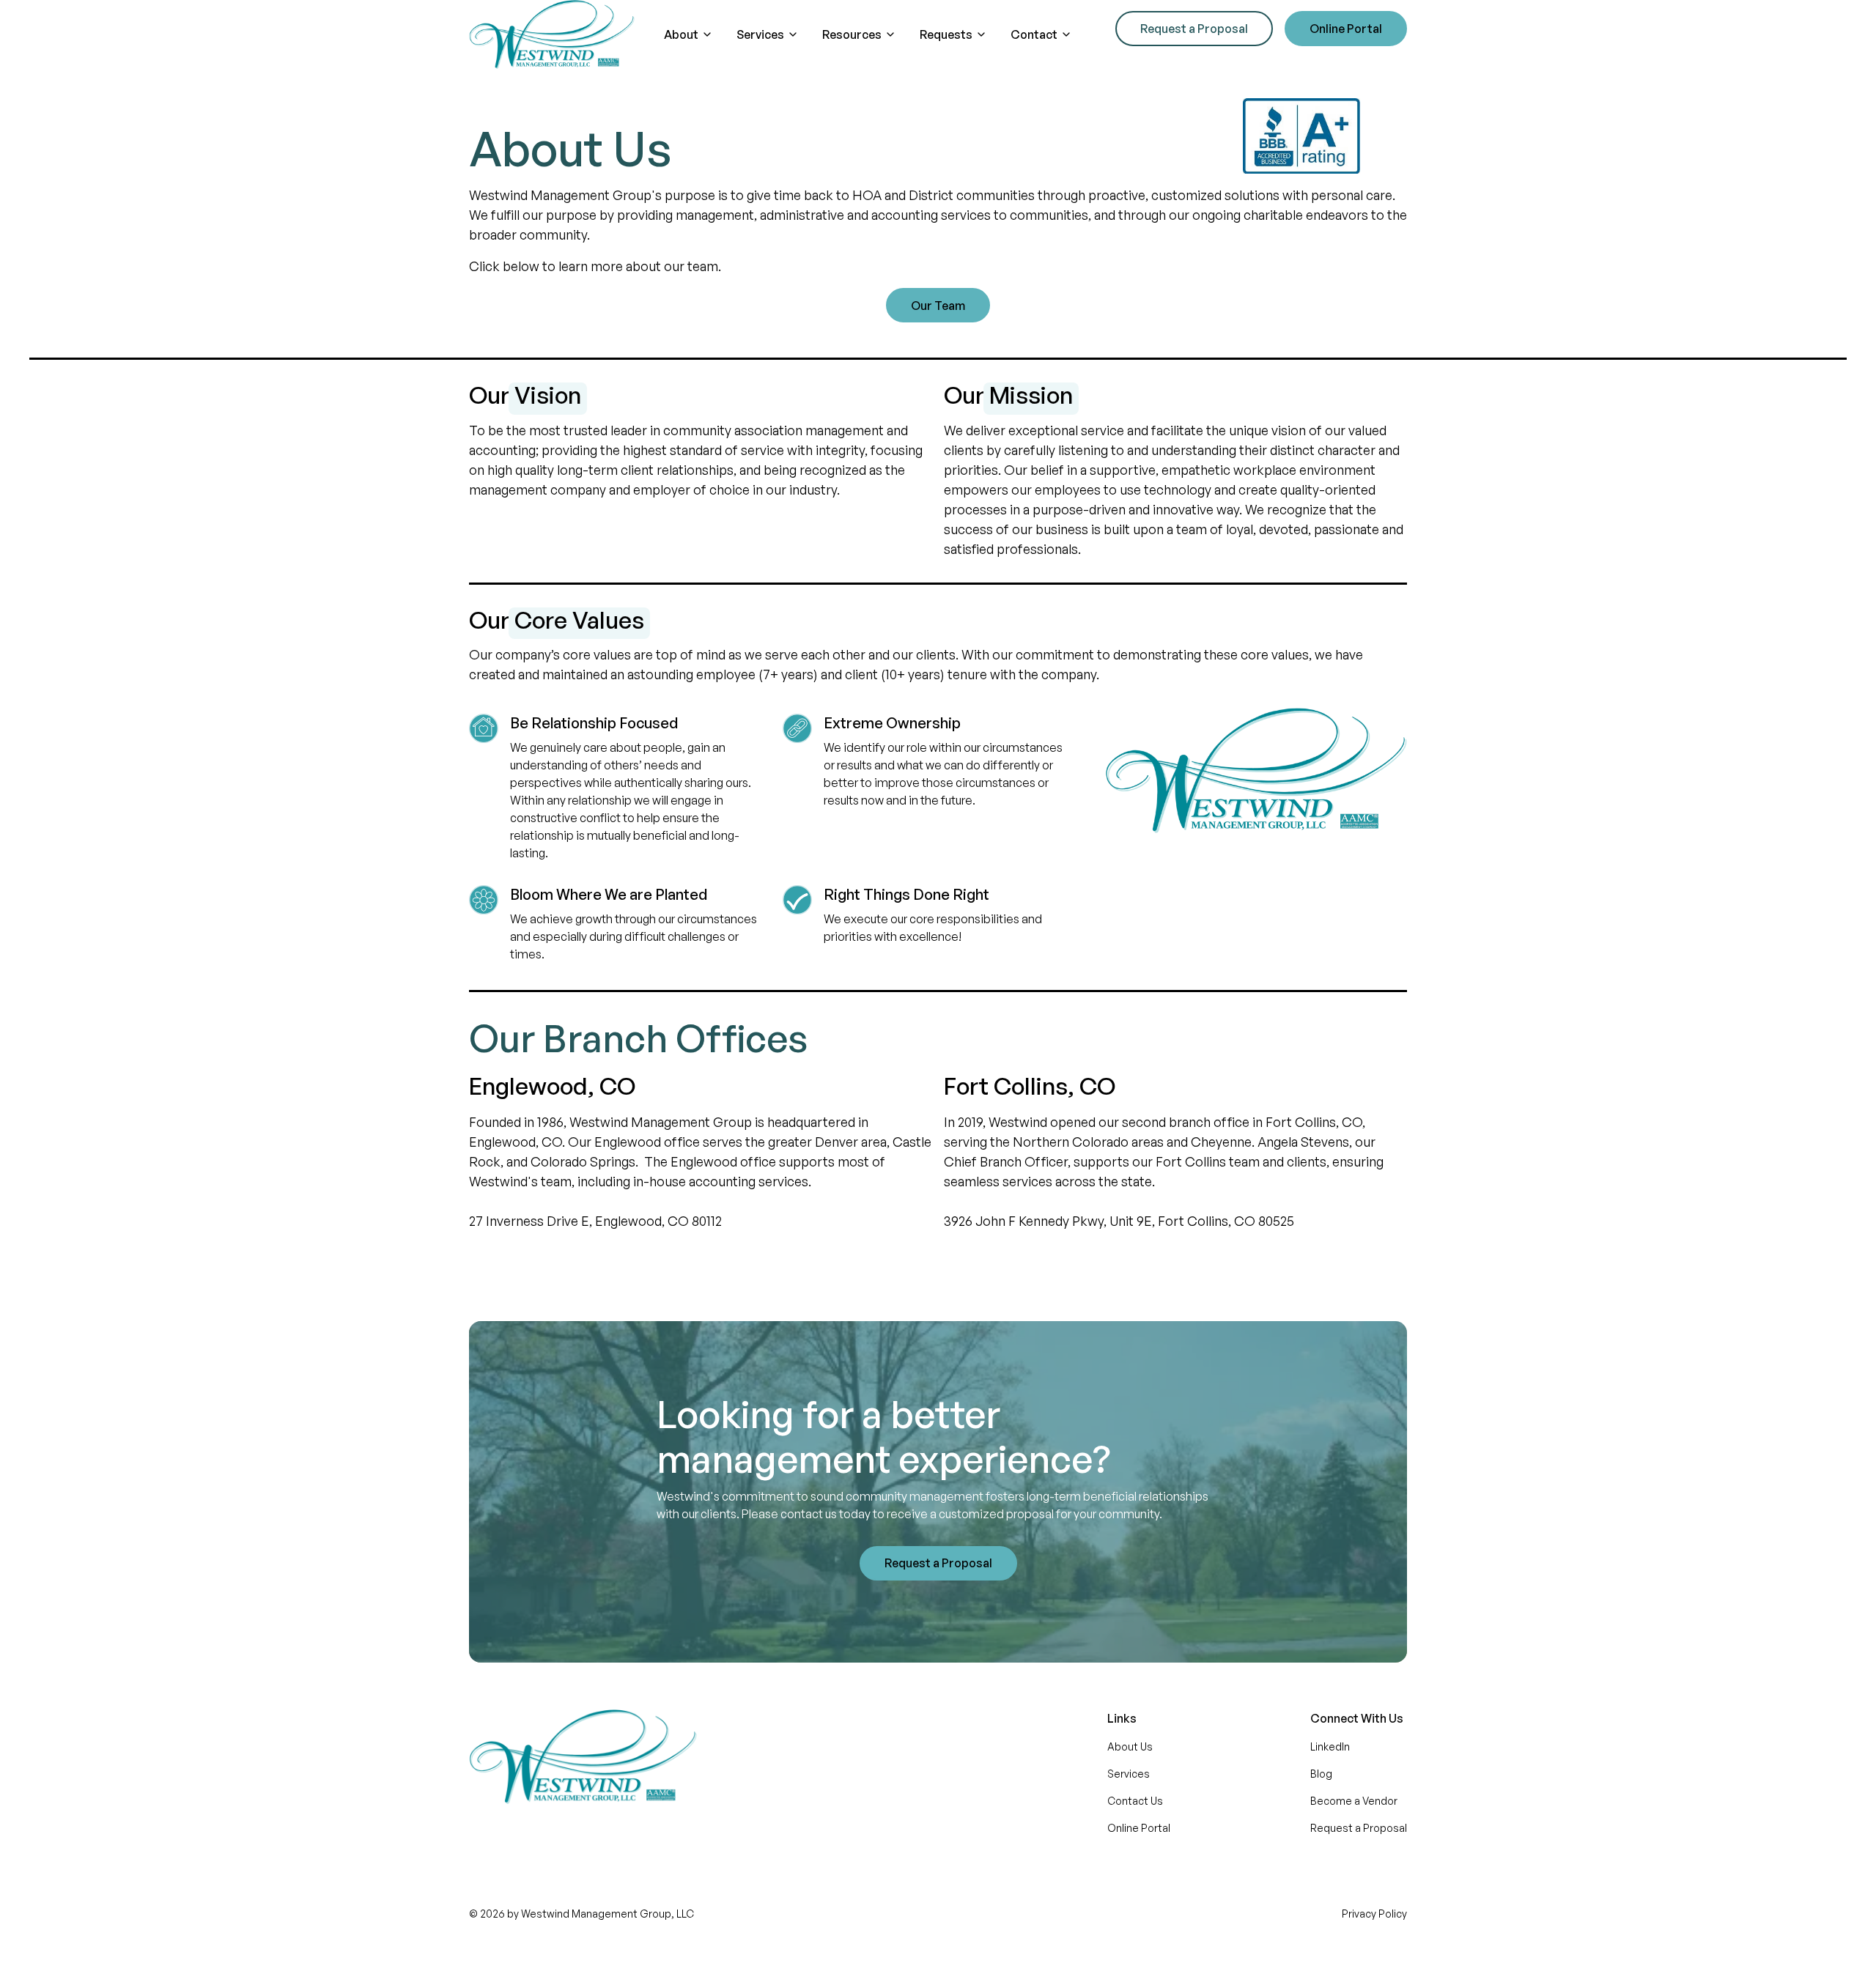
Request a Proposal (1194, 29)
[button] (688, 34)
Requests (946, 34)
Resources (852, 34)
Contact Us (1135, 1801)
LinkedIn (1330, 1746)
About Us (1130, 1746)
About (681, 34)
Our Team (938, 306)
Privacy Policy (1374, 1914)
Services (760, 34)
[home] (552, 34)
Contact (1034, 34)
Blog (1321, 1774)
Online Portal (1346, 29)
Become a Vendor (1354, 1801)
